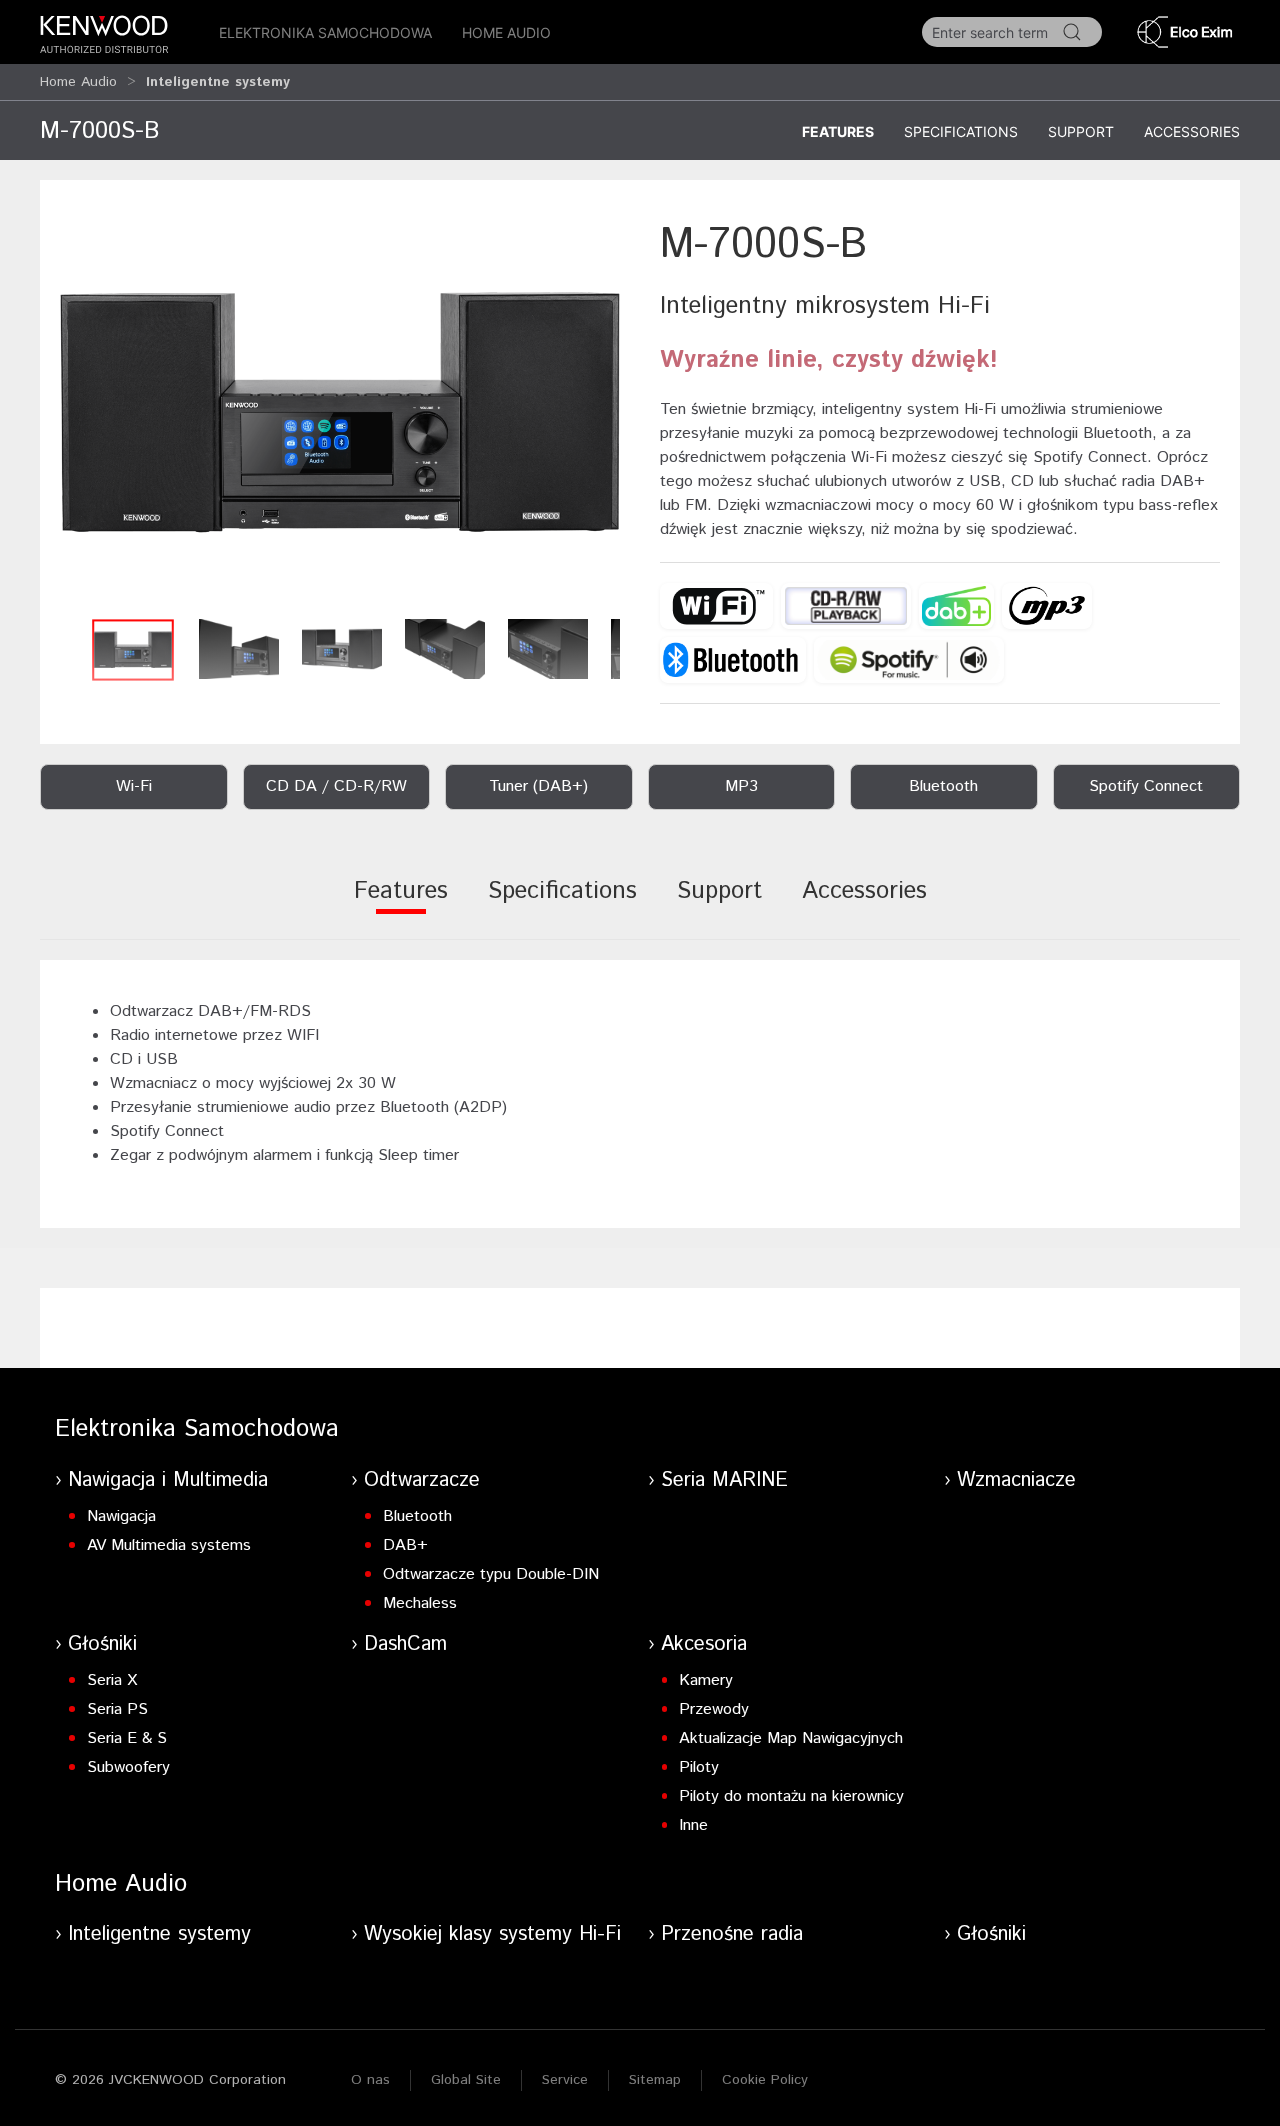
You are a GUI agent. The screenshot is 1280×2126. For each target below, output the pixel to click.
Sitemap (655, 2080)
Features (838, 131)
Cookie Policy (765, 2080)
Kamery (706, 1680)
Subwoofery (128, 1767)
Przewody (714, 1709)
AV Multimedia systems (169, 1545)
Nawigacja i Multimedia (168, 1480)
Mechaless (420, 1603)
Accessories (1192, 131)
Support (1081, 131)
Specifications (961, 131)
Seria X (112, 1680)
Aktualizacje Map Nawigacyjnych (791, 1738)
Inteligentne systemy (159, 1934)
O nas (370, 2080)
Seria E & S (127, 1738)
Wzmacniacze (1016, 1480)
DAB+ (405, 1545)
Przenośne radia (732, 1934)
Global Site (466, 2080)
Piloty (699, 1767)
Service (565, 2080)
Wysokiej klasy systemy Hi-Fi (492, 1934)
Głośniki (102, 1644)
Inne (693, 1825)
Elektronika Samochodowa (325, 32)
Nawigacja (121, 1516)
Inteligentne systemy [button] (218, 82)
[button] (340, 411)
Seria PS (117, 1709)
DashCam (405, 1644)
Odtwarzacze (422, 1480)
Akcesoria (704, 1644)
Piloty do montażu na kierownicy (791, 1796)
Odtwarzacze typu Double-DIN (491, 1574)
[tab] (401, 904)
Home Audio (506, 32)
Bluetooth (417, 1516)
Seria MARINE (724, 1480)
